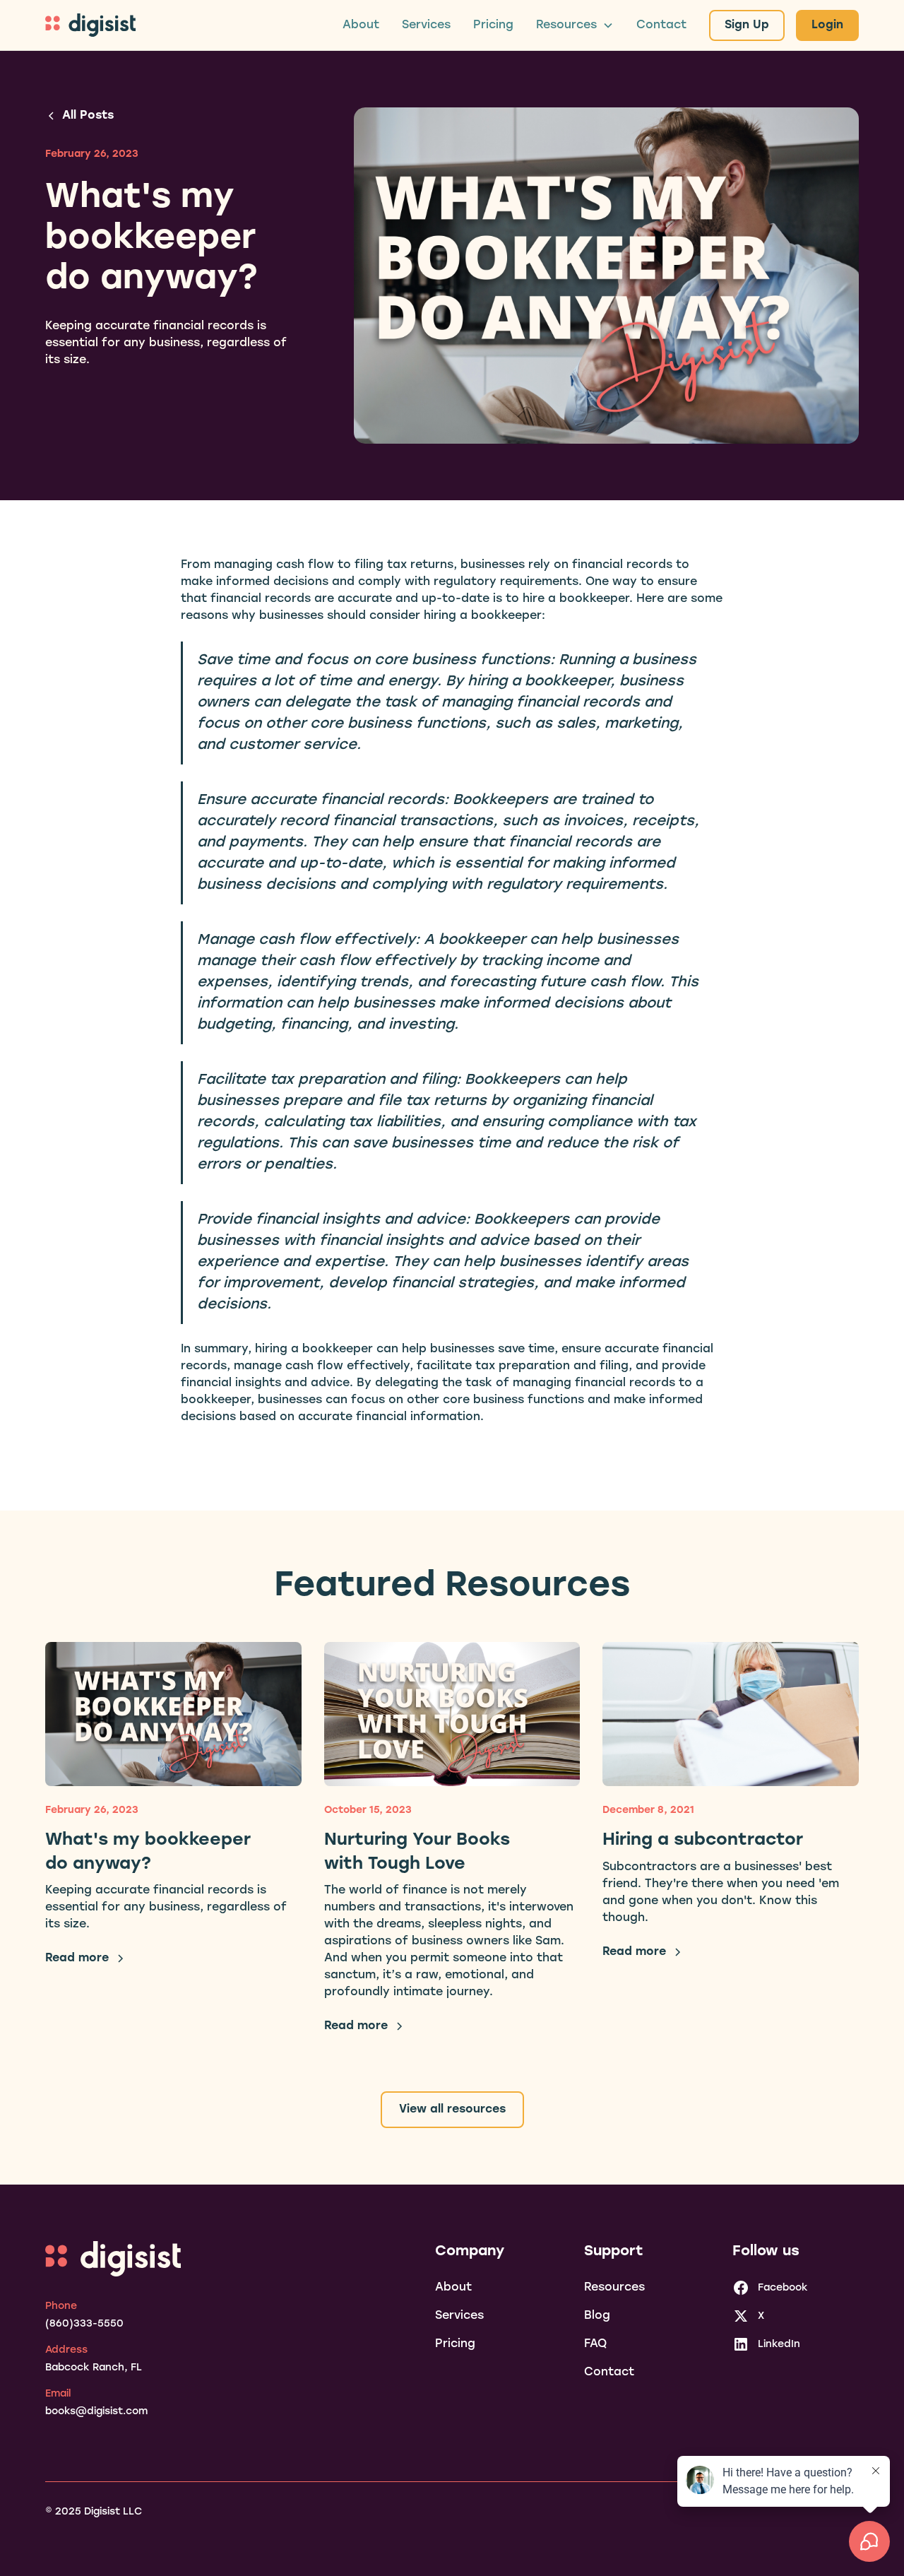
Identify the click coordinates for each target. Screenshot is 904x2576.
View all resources (452, 2110)
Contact (661, 25)
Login (827, 25)
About (361, 25)
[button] (575, 25)
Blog (597, 2316)
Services (426, 25)
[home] (90, 25)
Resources (614, 2288)
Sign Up (747, 25)
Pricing (493, 25)
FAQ (595, 2344)
